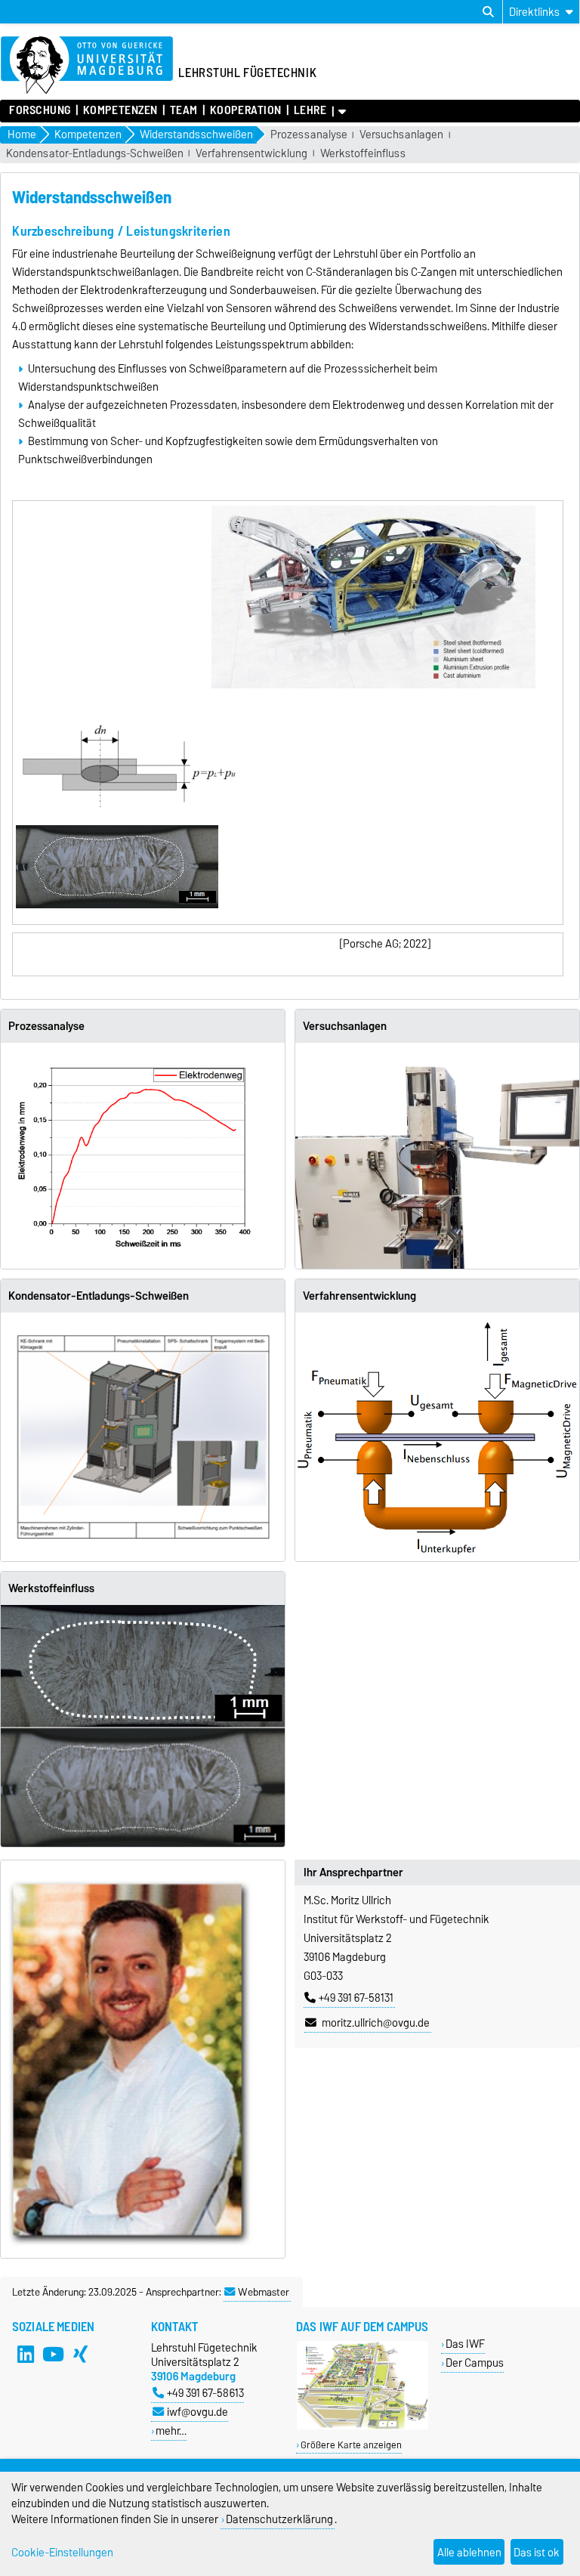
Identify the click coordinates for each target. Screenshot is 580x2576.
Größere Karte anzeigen (351, 2445)
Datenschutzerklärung (279, 2519)
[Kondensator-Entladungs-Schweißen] (143, 1437)
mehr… (171, 2431)
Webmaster (264, 2292)
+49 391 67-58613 (205, 2393)
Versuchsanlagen (401, 135)
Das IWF (465, 2344)
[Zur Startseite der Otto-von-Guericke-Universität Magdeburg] (87, 66)
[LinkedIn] (26, 2354)
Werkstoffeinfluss (363, 154)
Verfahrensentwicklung (251, 154)
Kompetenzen (120, 110)
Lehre (310, 110)
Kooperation (246, 110)
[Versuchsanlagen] (437, 1156)
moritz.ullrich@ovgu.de (375, 2023)
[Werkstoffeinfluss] (143, 1726)
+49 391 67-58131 (356, 1998)
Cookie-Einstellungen (62, 2552)
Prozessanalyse (309, 135)
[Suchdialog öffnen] (488, 12)
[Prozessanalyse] (143, 1152)
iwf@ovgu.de (197, 2412)
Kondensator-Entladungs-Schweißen (95, 154)
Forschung (40, 110)
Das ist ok (537, 2552)
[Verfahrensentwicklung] (437, 1434)
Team (184, 110)
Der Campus (475, 2363)
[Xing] (80, 2354)
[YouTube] (53, 2354)
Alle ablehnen (469, 2552)
